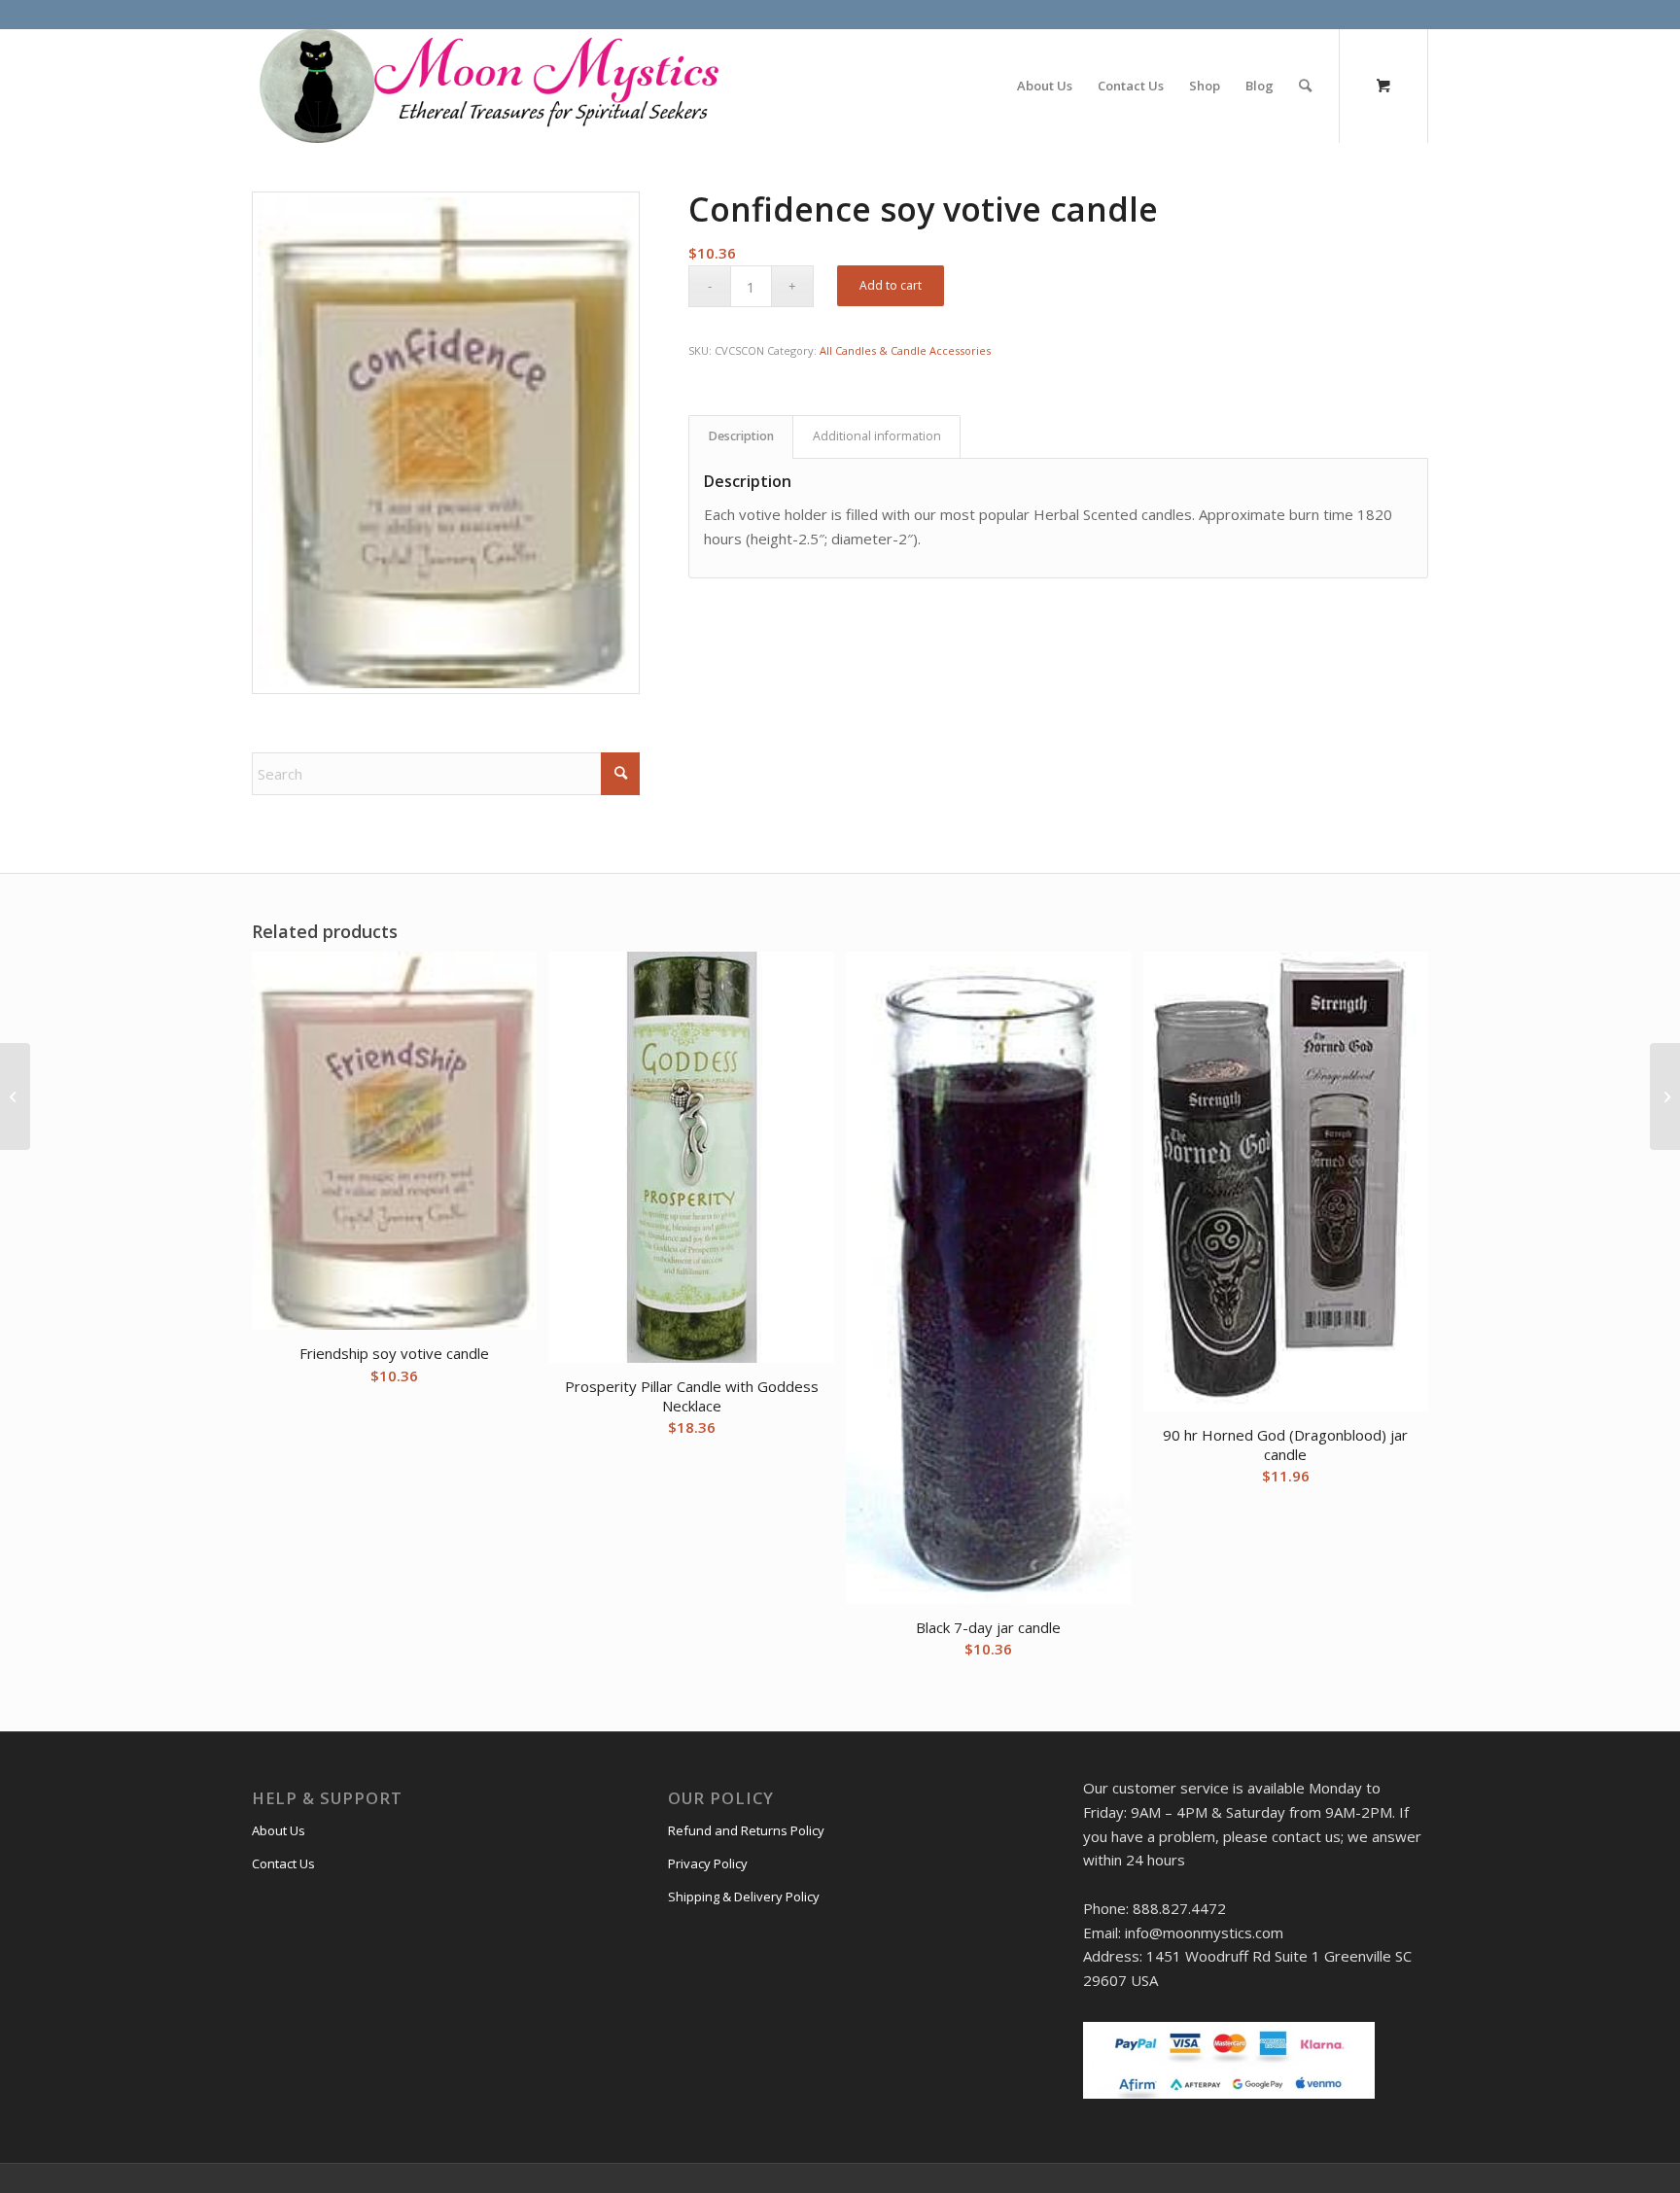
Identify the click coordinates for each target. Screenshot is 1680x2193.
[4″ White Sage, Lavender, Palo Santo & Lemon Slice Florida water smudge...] (15, 1096)
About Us (279, 1830)
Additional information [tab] (877, 436)
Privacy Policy (708, 1863)
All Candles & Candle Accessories (905, 350)
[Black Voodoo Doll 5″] (1665, 1096)
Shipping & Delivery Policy (744, 1897)
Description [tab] (741, 436)
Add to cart (891, 285)
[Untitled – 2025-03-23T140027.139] (487, 86)
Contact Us (283, 1863)
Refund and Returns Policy (746, 1830)
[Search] (1305, 86)
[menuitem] (1045, 86)
